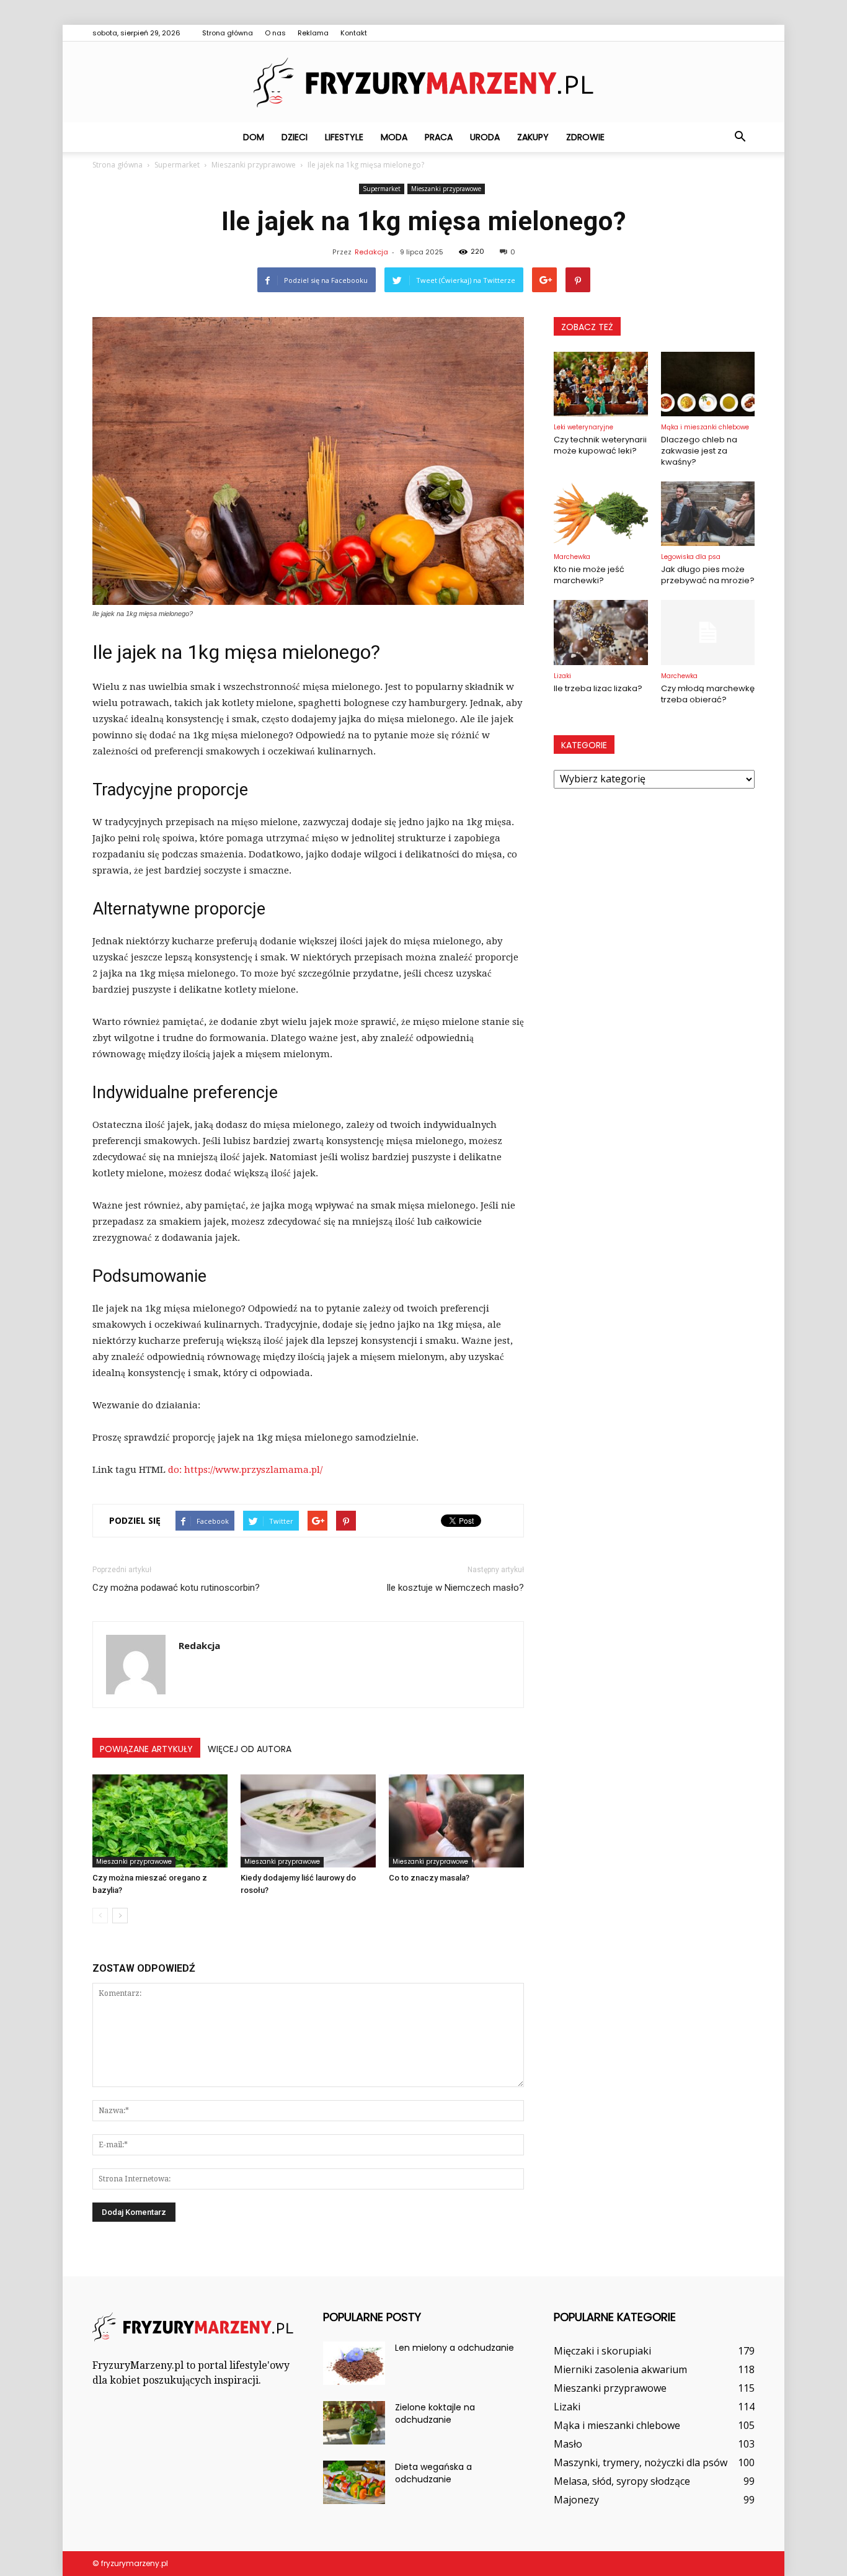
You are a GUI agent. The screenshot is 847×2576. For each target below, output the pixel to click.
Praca (439, 137)
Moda (394, 137)
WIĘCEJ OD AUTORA (250, 1749)
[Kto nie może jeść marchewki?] (601, 514)
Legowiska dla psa (691, 557)
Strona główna (228, 33)
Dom (254, 137)
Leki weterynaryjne (583, 427)
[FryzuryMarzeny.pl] (423, 83)
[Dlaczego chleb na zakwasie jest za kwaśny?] (708, 384)
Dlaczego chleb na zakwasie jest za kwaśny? (699, 451)
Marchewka (572, 557)
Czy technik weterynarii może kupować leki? (600, 445)
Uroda (485, 137)
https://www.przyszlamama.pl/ (253, 1470)
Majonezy (576, 2500)
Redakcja (371, 252)
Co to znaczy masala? (429, 1878)
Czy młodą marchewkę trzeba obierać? (708, 694)
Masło (568, 2444)
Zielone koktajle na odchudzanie (435, 2413)
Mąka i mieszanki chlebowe (705, 427)
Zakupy (533, 137)
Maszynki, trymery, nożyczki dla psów (641, 2462)
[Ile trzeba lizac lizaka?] (601, 632)
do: (176, 1470)
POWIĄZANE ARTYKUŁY (146, 1749)
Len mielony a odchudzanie (455, 2348)
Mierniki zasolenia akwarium (620, 2369)
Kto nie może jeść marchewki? (589, 575)
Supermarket (382, 189)
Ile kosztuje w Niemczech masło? (455, 1588)
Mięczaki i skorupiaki (602, 2351)
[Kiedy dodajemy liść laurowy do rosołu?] (308, 1821)
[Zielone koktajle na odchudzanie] (354, 2423)
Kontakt (354, 33)
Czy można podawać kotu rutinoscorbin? (176, 1588)
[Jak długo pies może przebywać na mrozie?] (708, 514)
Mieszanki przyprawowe (446, 189)
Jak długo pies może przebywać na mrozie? (708, 575)
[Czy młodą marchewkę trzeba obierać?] (708, 632)
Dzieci (295, 137)
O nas (275, 33)
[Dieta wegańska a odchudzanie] (354, 2482)
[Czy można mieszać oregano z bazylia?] (160, 1821)
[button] (740, 137)
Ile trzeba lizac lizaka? (598, 688)
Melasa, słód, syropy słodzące (622, 2481)
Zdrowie (585, 137)
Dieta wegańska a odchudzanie (433, 2473)
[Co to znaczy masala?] (456, 1821)
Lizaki (562, 676)
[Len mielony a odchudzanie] (354, 2363)
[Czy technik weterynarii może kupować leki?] (601, 384)
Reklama (313, 33)
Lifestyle (344, 137)
